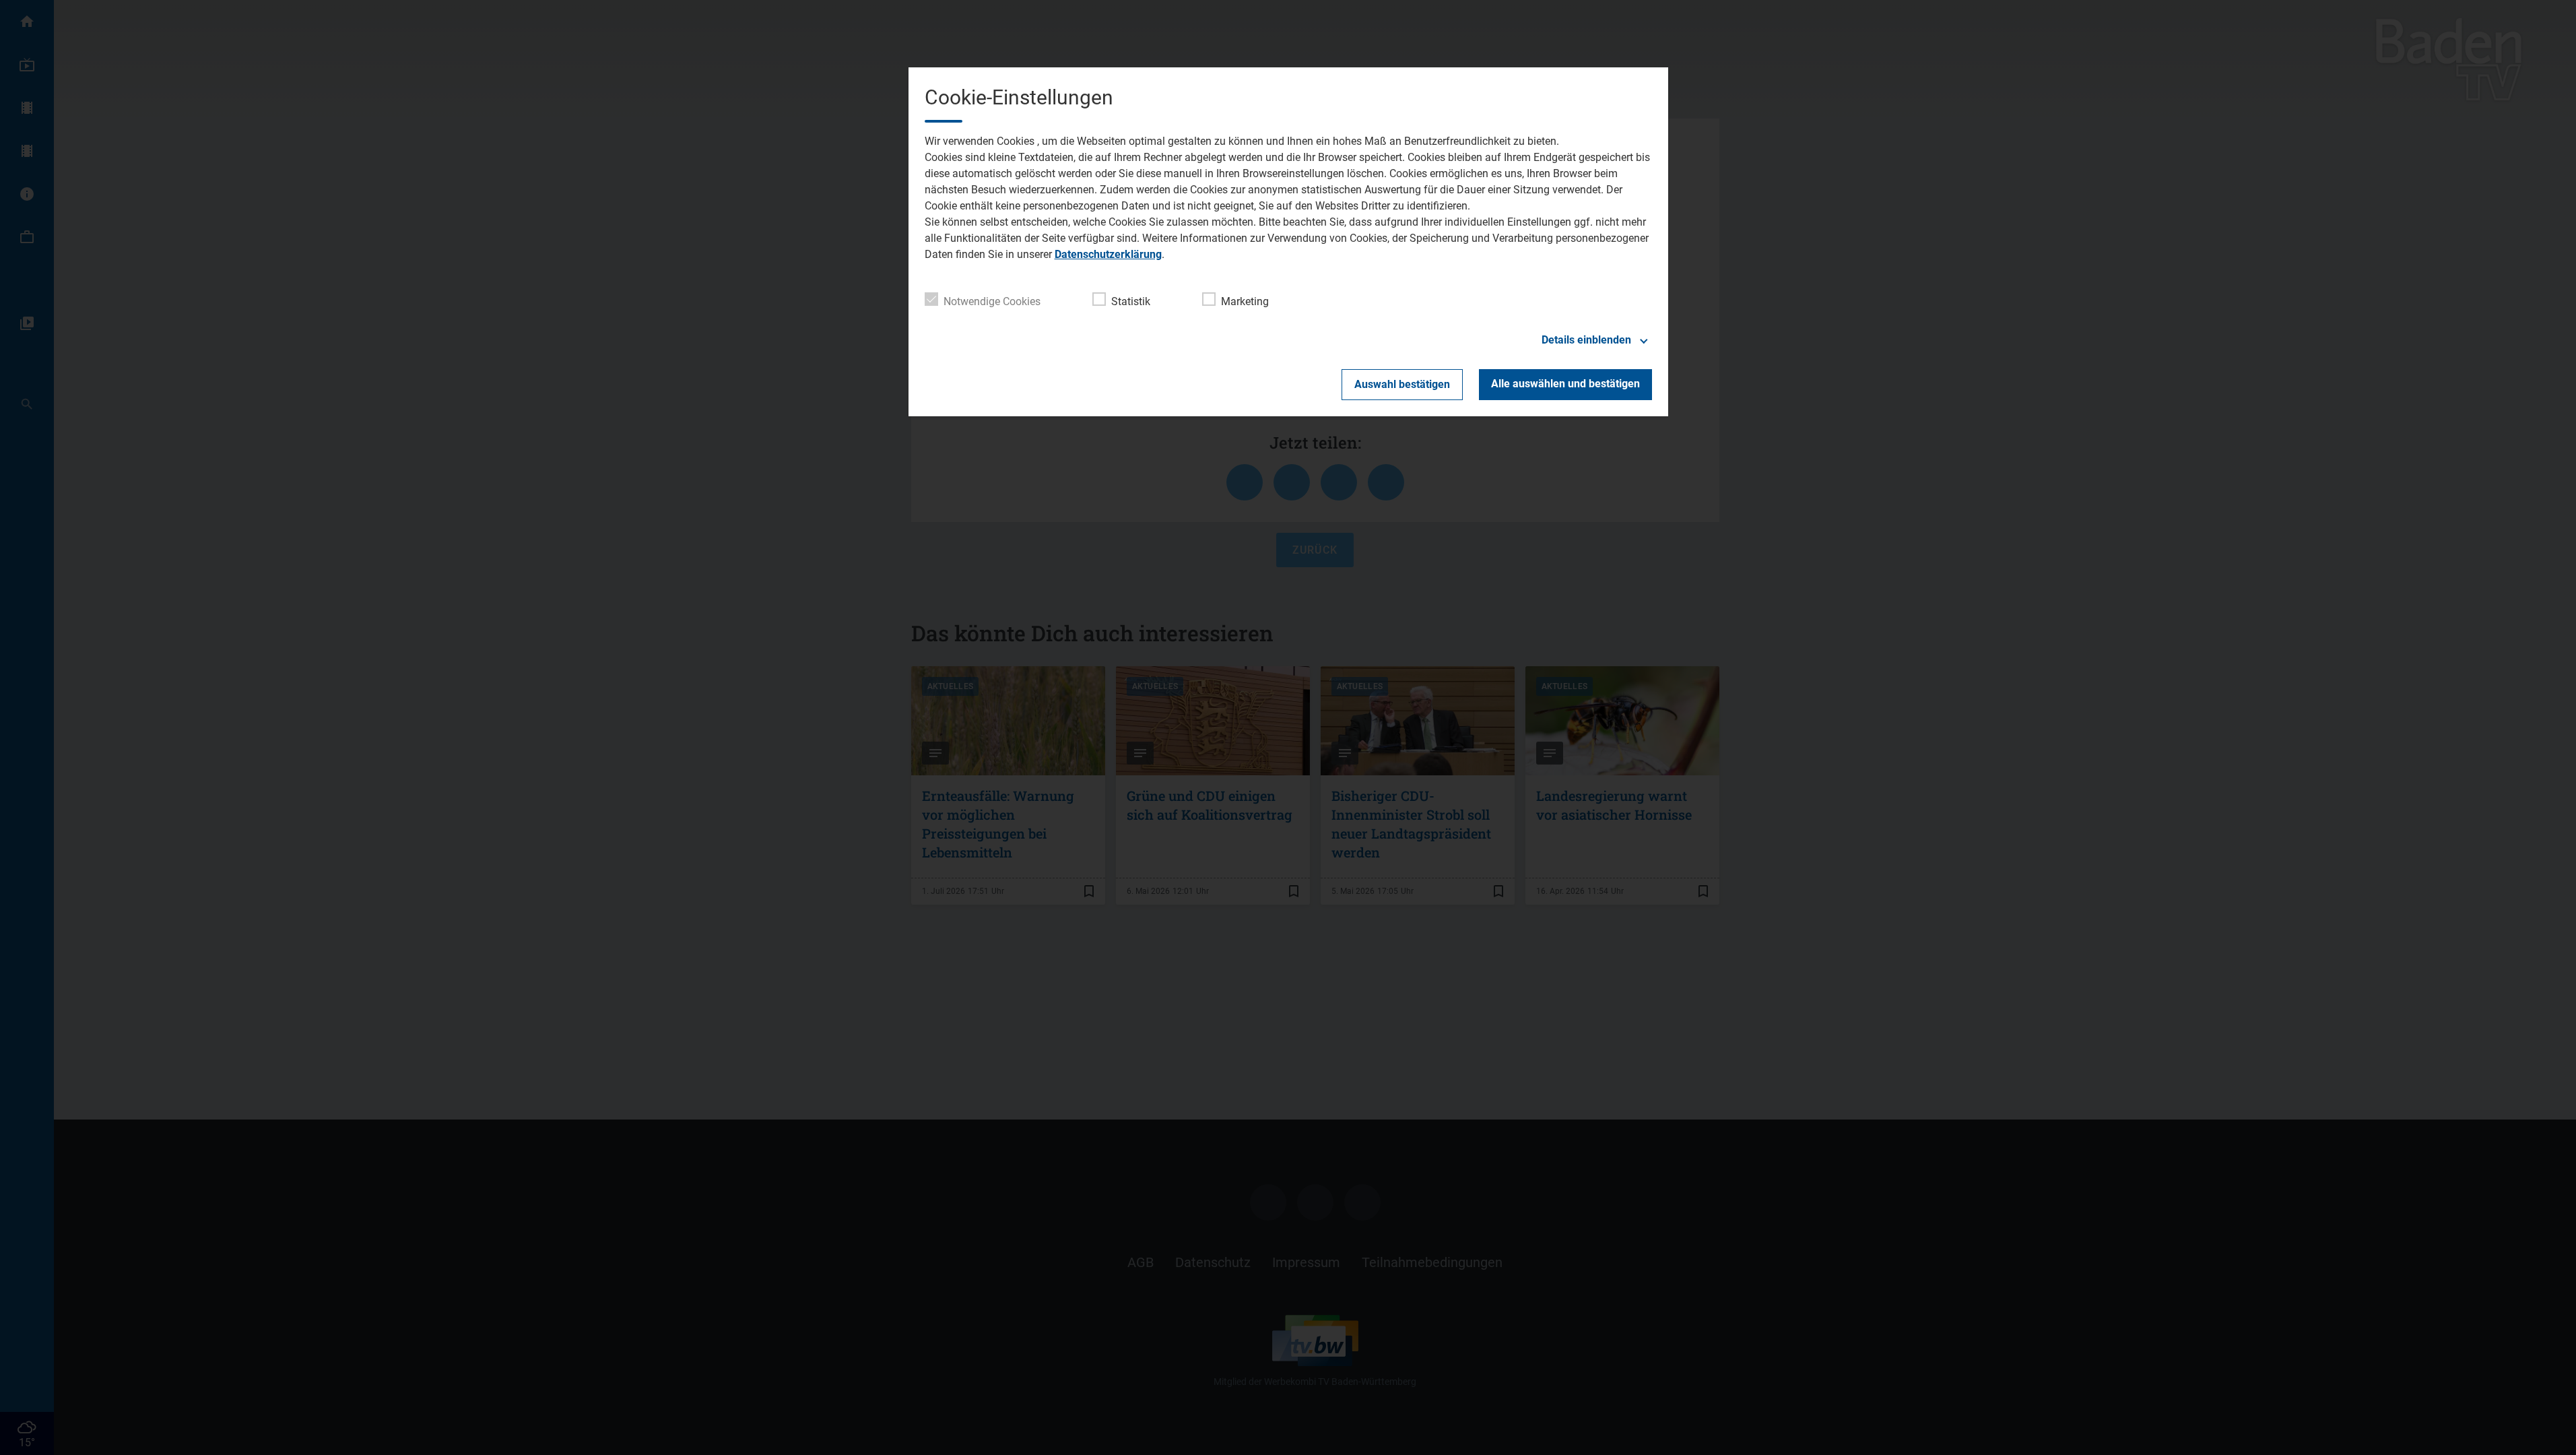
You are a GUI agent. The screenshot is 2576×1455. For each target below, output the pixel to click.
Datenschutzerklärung (1108, 254)
